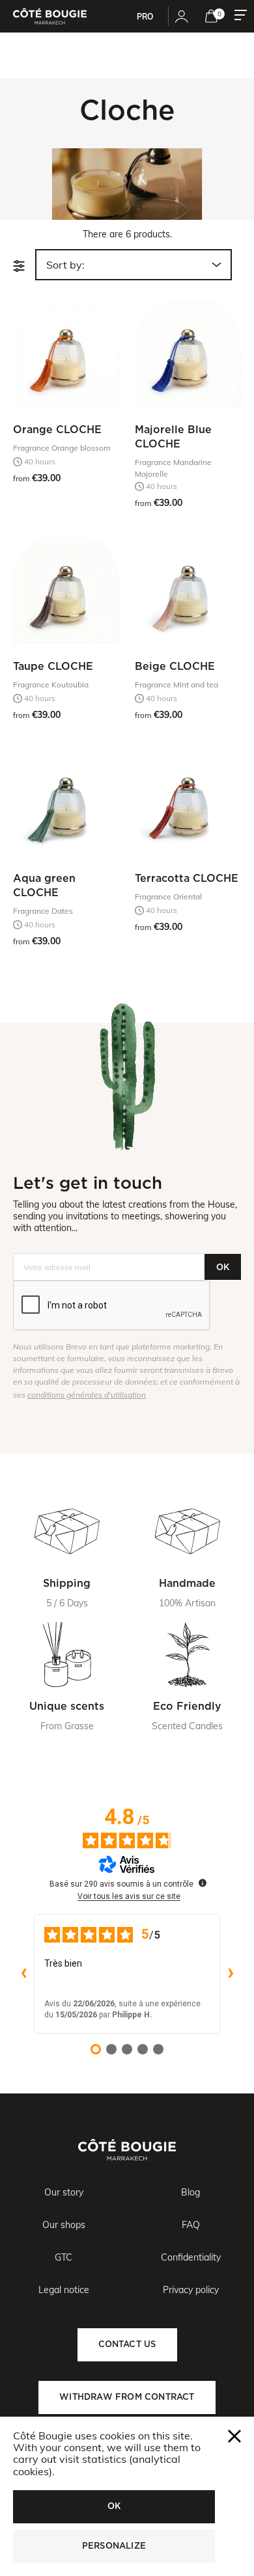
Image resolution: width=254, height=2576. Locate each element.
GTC (63, 2257)
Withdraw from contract (127, 2397)
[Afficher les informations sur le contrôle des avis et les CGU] (203, 1883)
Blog (190, 2192)
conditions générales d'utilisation (87, 1395)
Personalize (114, 2546)
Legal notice (64, 2290)
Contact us (127, 2344)
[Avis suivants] (231, 1974)
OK (223, 1267)
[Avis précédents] (23, 1974)
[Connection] (182, 16)
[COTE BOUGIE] (50, 16)
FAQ (191, 2225)
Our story (64, 2192)
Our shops (64, 2225)
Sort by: (65, 265)
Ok (114, 2506)
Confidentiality (191, 2257)
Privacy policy (191, 2290)
